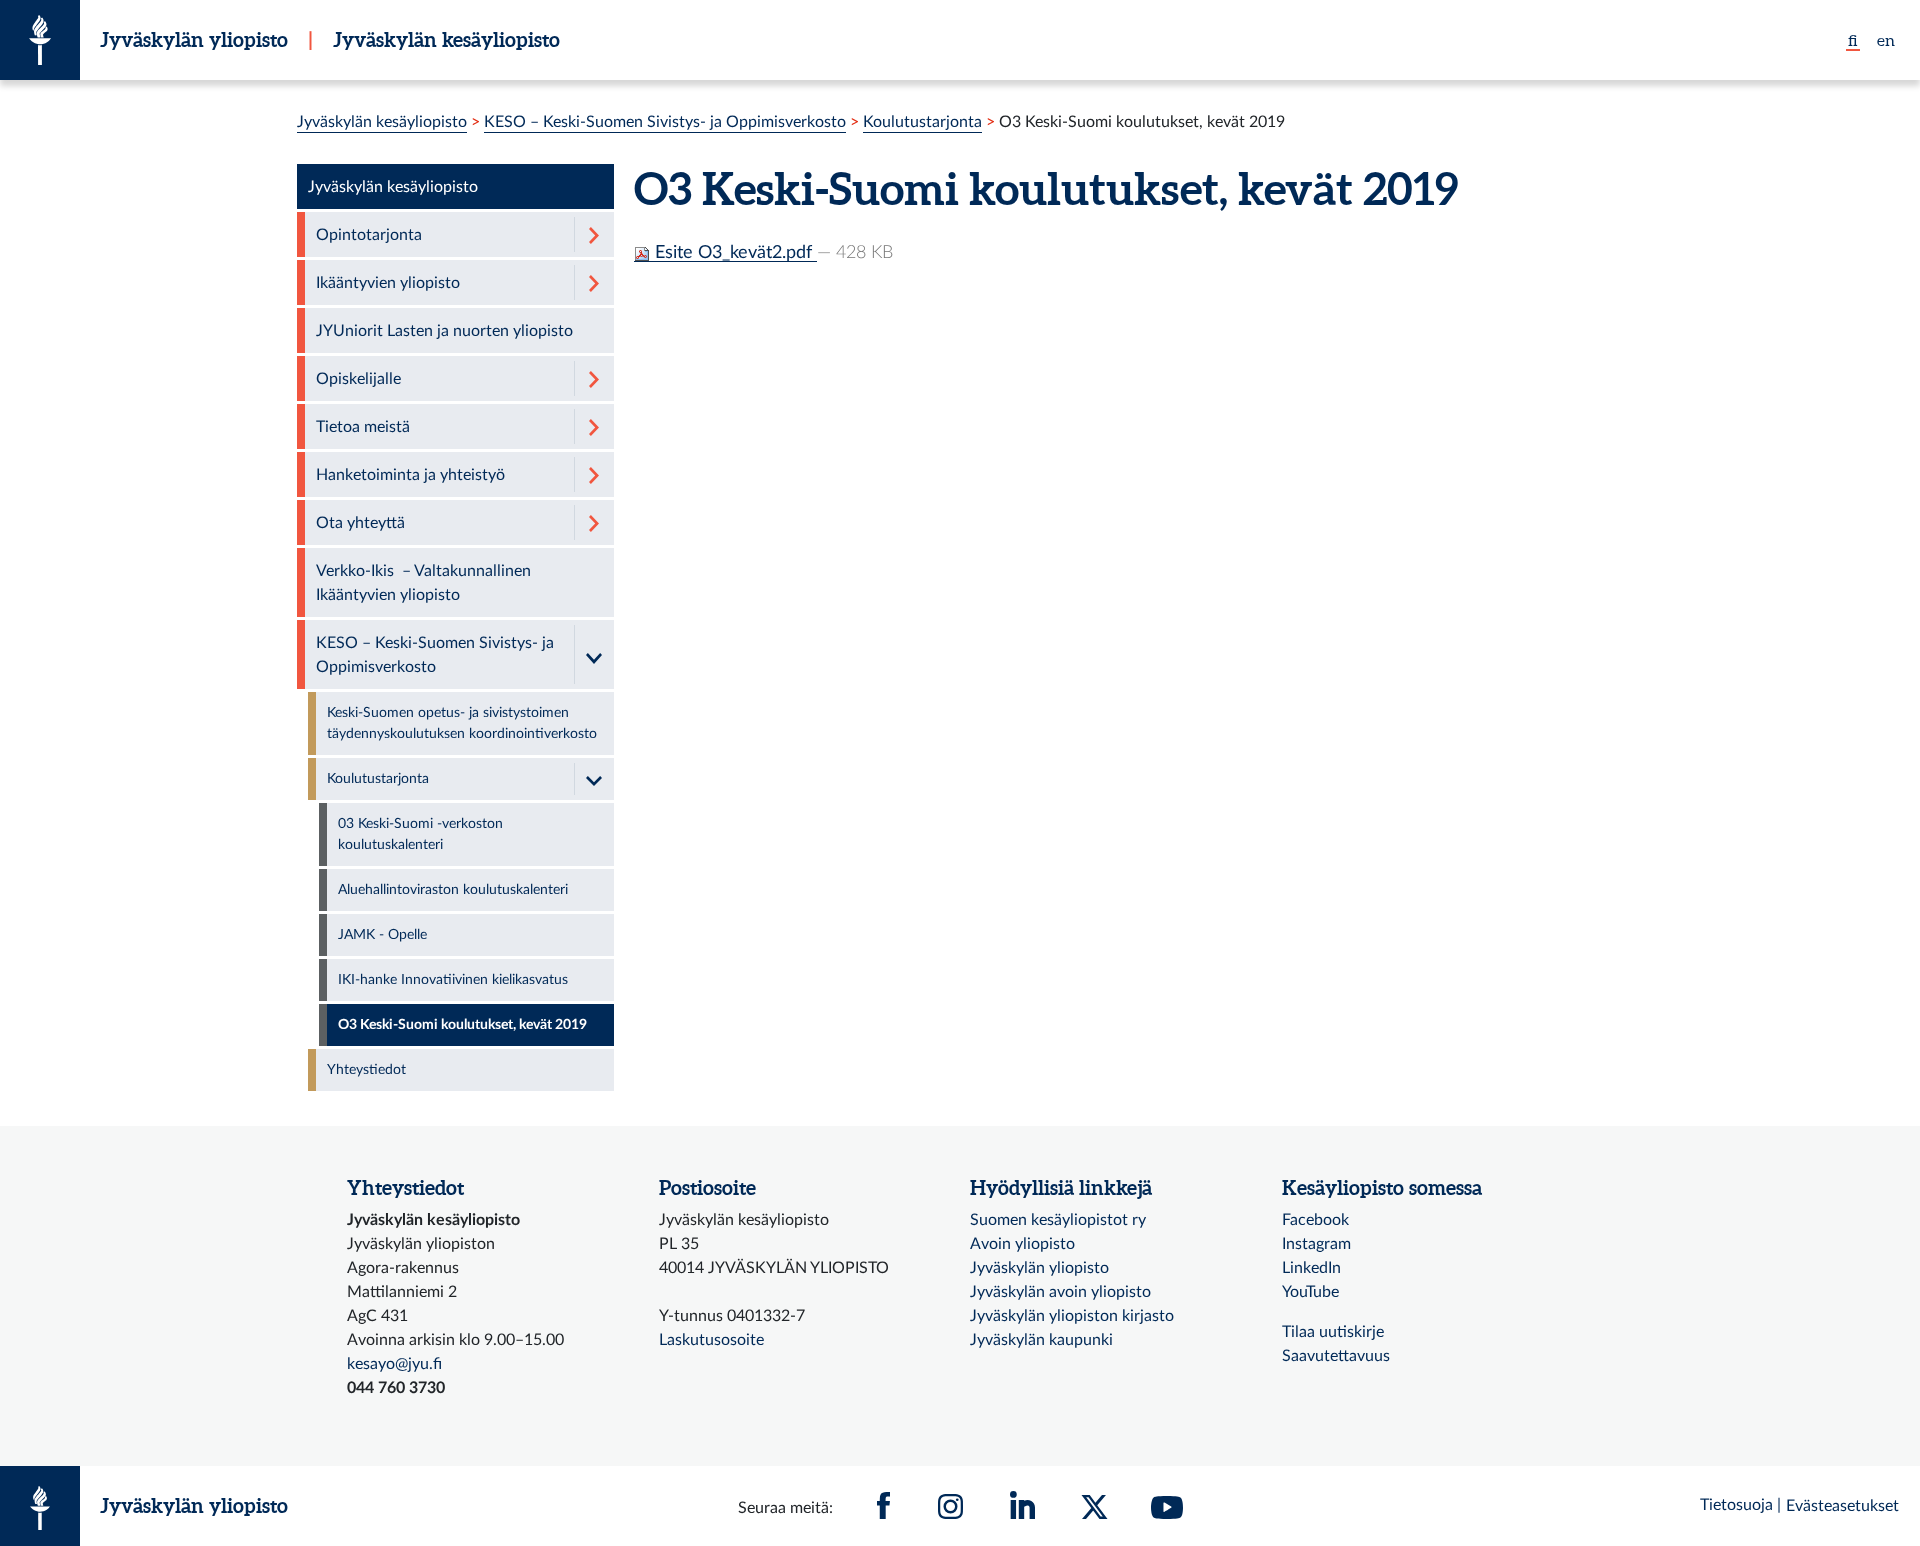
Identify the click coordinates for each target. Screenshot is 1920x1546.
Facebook (1315, 1220)
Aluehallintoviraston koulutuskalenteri (453, 890)
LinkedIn (1311, 1268)
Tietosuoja (1736, 1505)
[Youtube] (1167, 1506)
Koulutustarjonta (922, 122)
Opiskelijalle (358, 379)
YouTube (1310, 1292)
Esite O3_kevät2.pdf (733, 252)
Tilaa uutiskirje (1333, 1332)
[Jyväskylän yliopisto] (40, 40)
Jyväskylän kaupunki (1041, 1340)
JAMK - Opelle (382, 935)
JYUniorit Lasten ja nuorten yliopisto (444, 331)
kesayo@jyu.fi (394, 1364)
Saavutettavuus (1336, 1356)
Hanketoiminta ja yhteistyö (410, 475)
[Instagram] (951, 1506)
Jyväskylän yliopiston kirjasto (1072, 1316)
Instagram (1316, 1244)
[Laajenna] (594, 234)
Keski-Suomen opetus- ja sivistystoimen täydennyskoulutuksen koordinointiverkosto (462, 723)
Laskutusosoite (711, 1340)
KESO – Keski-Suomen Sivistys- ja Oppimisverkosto (665, 122)
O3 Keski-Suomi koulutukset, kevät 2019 (462, 1025)
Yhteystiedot (366, 1070)
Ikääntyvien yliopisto (388, 283)
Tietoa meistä (363, 427)
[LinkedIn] (1023, 1506)
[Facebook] (884, 1506)
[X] (1095, 1506)
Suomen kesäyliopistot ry (1058, 1220)
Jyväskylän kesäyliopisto (446, 39)
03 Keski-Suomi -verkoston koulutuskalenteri (420, 834)
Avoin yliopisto (1022, 1244)
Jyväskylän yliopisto (194, 39)
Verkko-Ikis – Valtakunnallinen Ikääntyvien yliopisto (423, 583)
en (1886, 40)
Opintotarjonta (369, 235)
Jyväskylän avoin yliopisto (1060, 1292)
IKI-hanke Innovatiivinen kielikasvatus (453, 980)
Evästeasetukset (1842, 1506)
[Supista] (594, 654)
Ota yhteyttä (360, 523)
